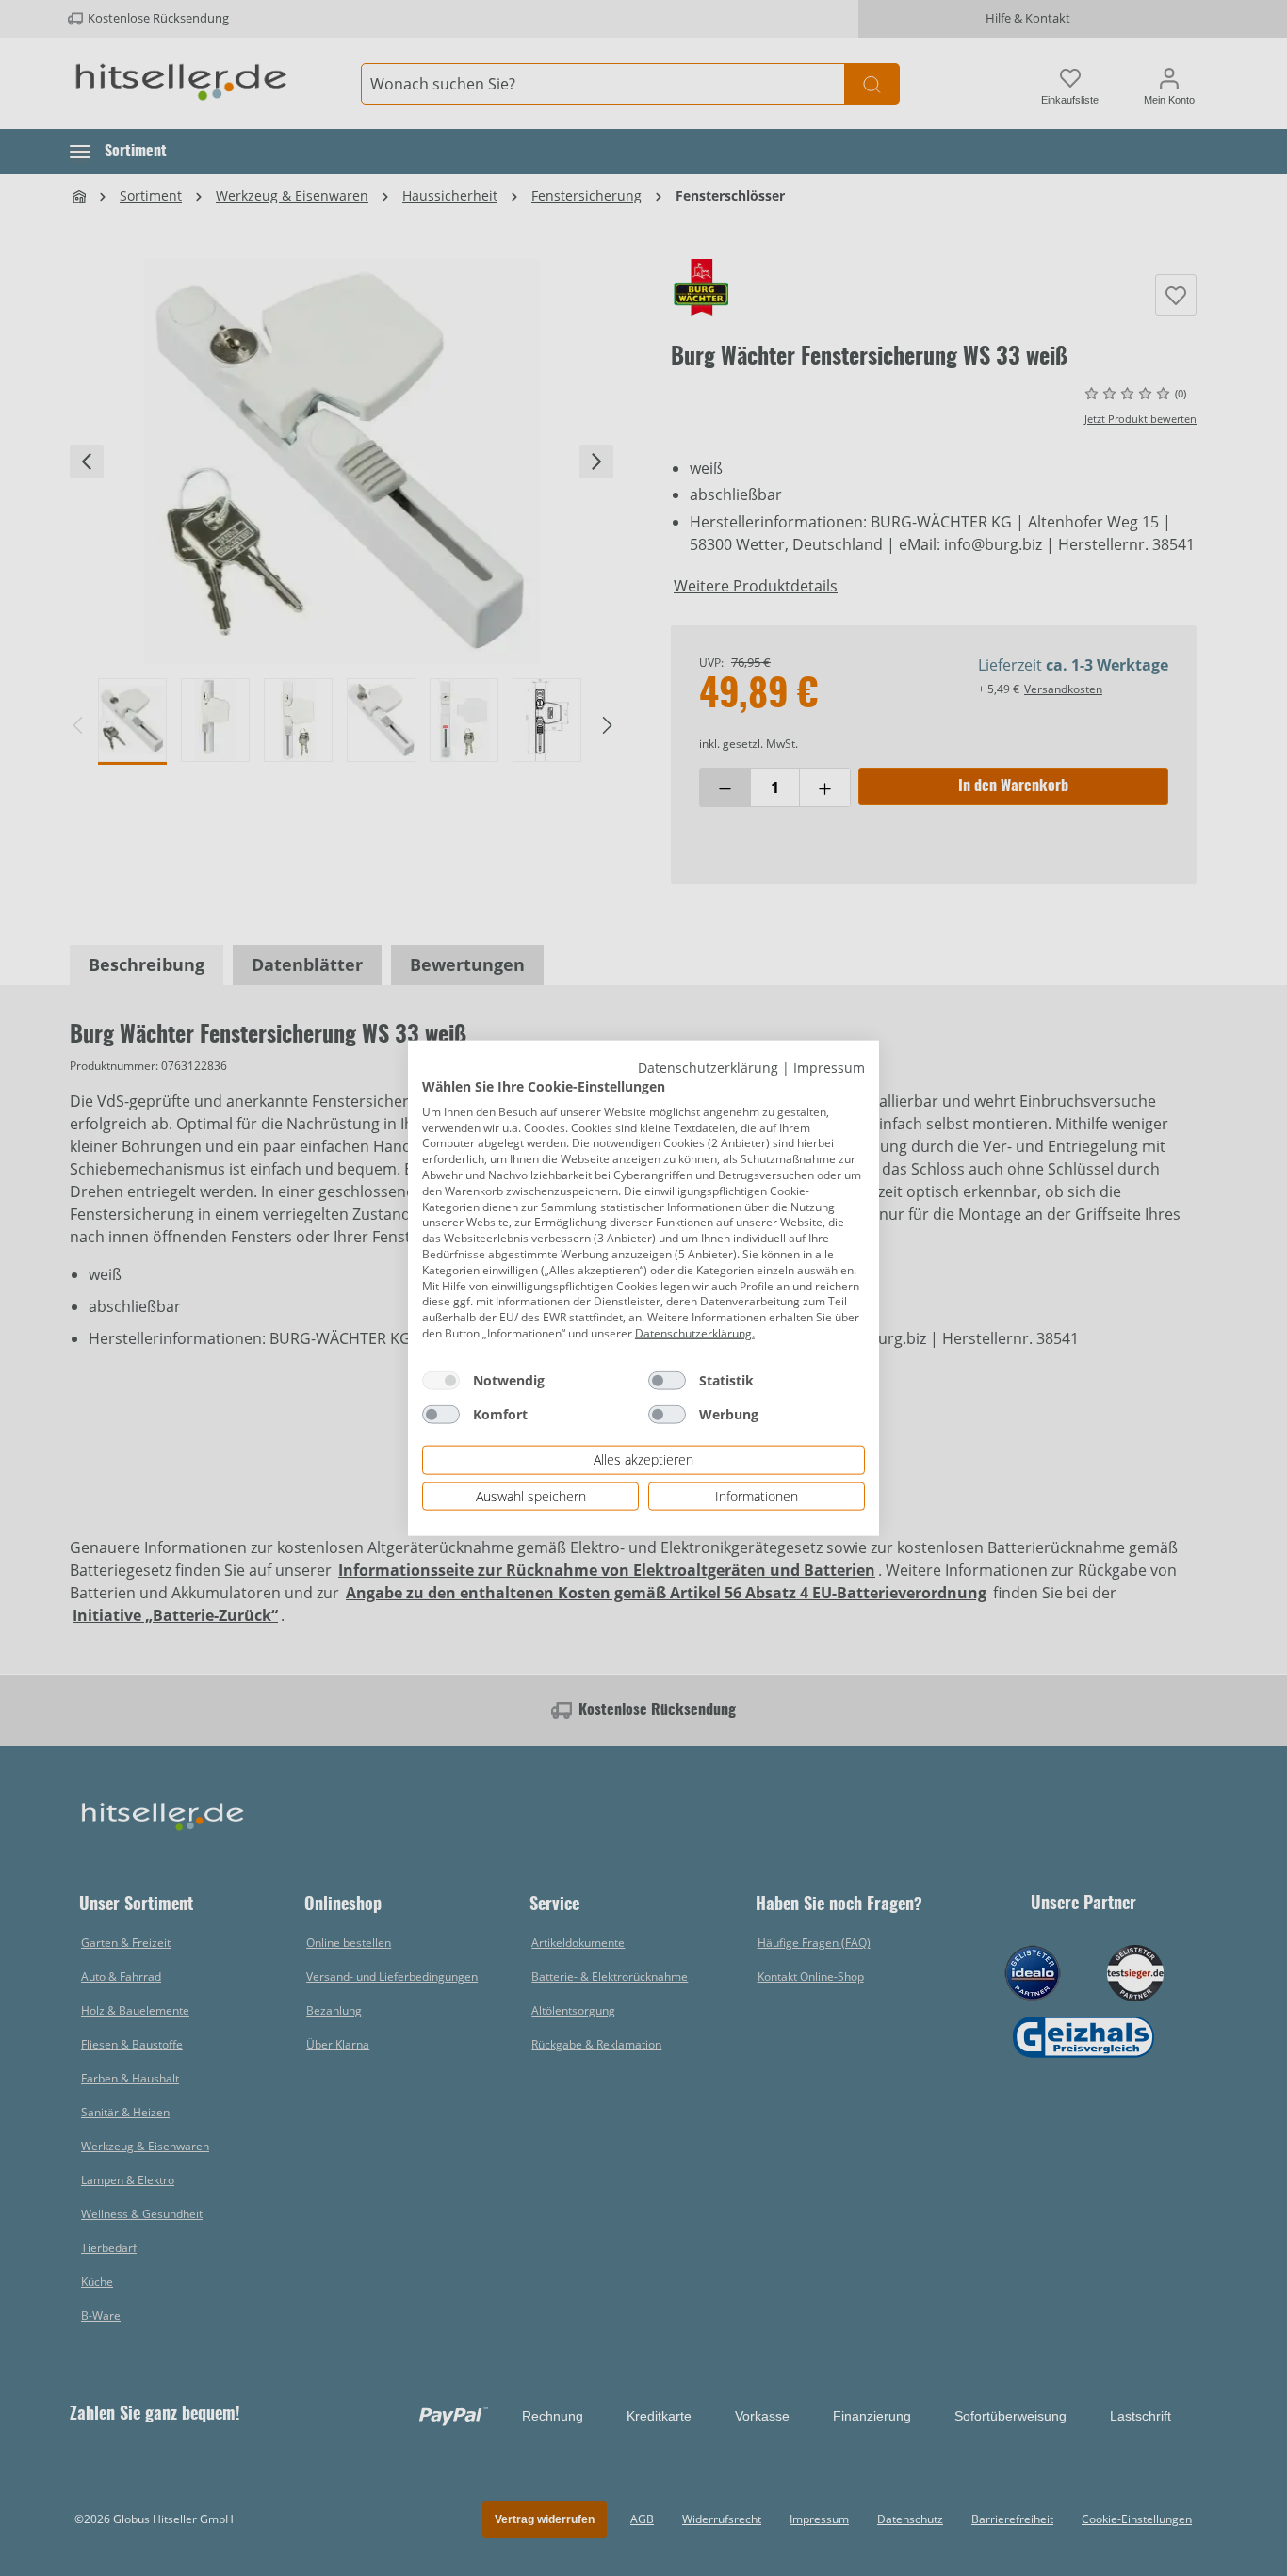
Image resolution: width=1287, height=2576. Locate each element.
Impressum (829, 1067)
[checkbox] (441, 1380)
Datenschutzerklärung (708, 1067)
